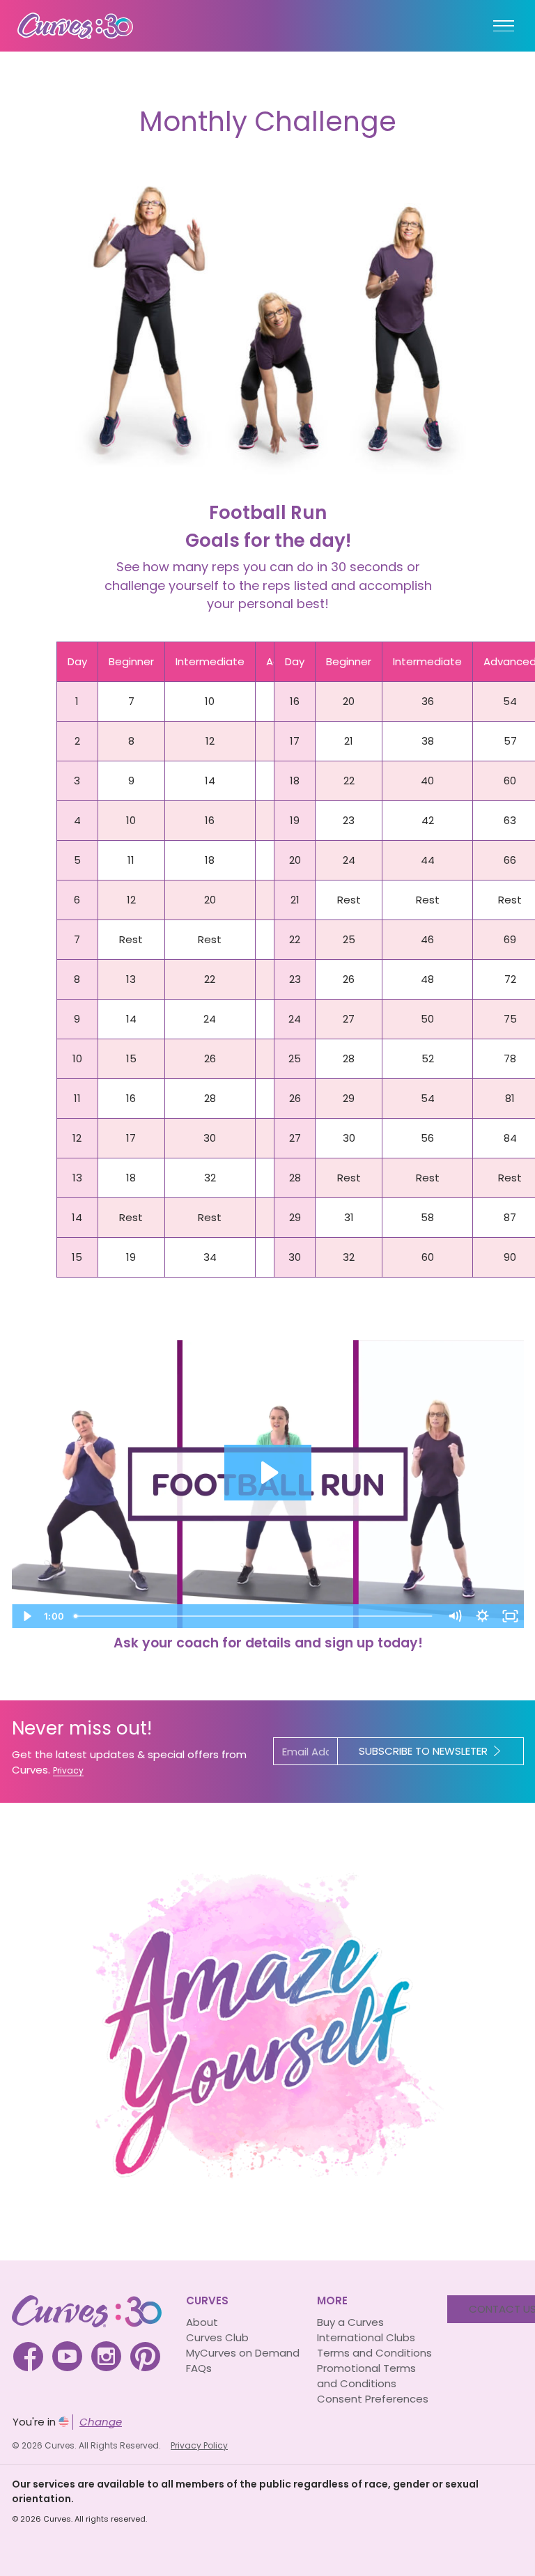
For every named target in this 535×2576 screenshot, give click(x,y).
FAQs (199, 2368)
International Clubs (366, 2337)
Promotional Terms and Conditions (366, 2376)
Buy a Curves (350, 2322)
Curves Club (217, 2337)
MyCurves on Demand (243, 2353)
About (202, 2322)
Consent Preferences (373, 2399)
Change (101, 2422)
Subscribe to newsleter (423, 1751)
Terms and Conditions (374, 2353)
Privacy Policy (199, 2445)
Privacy (68, 1770)
